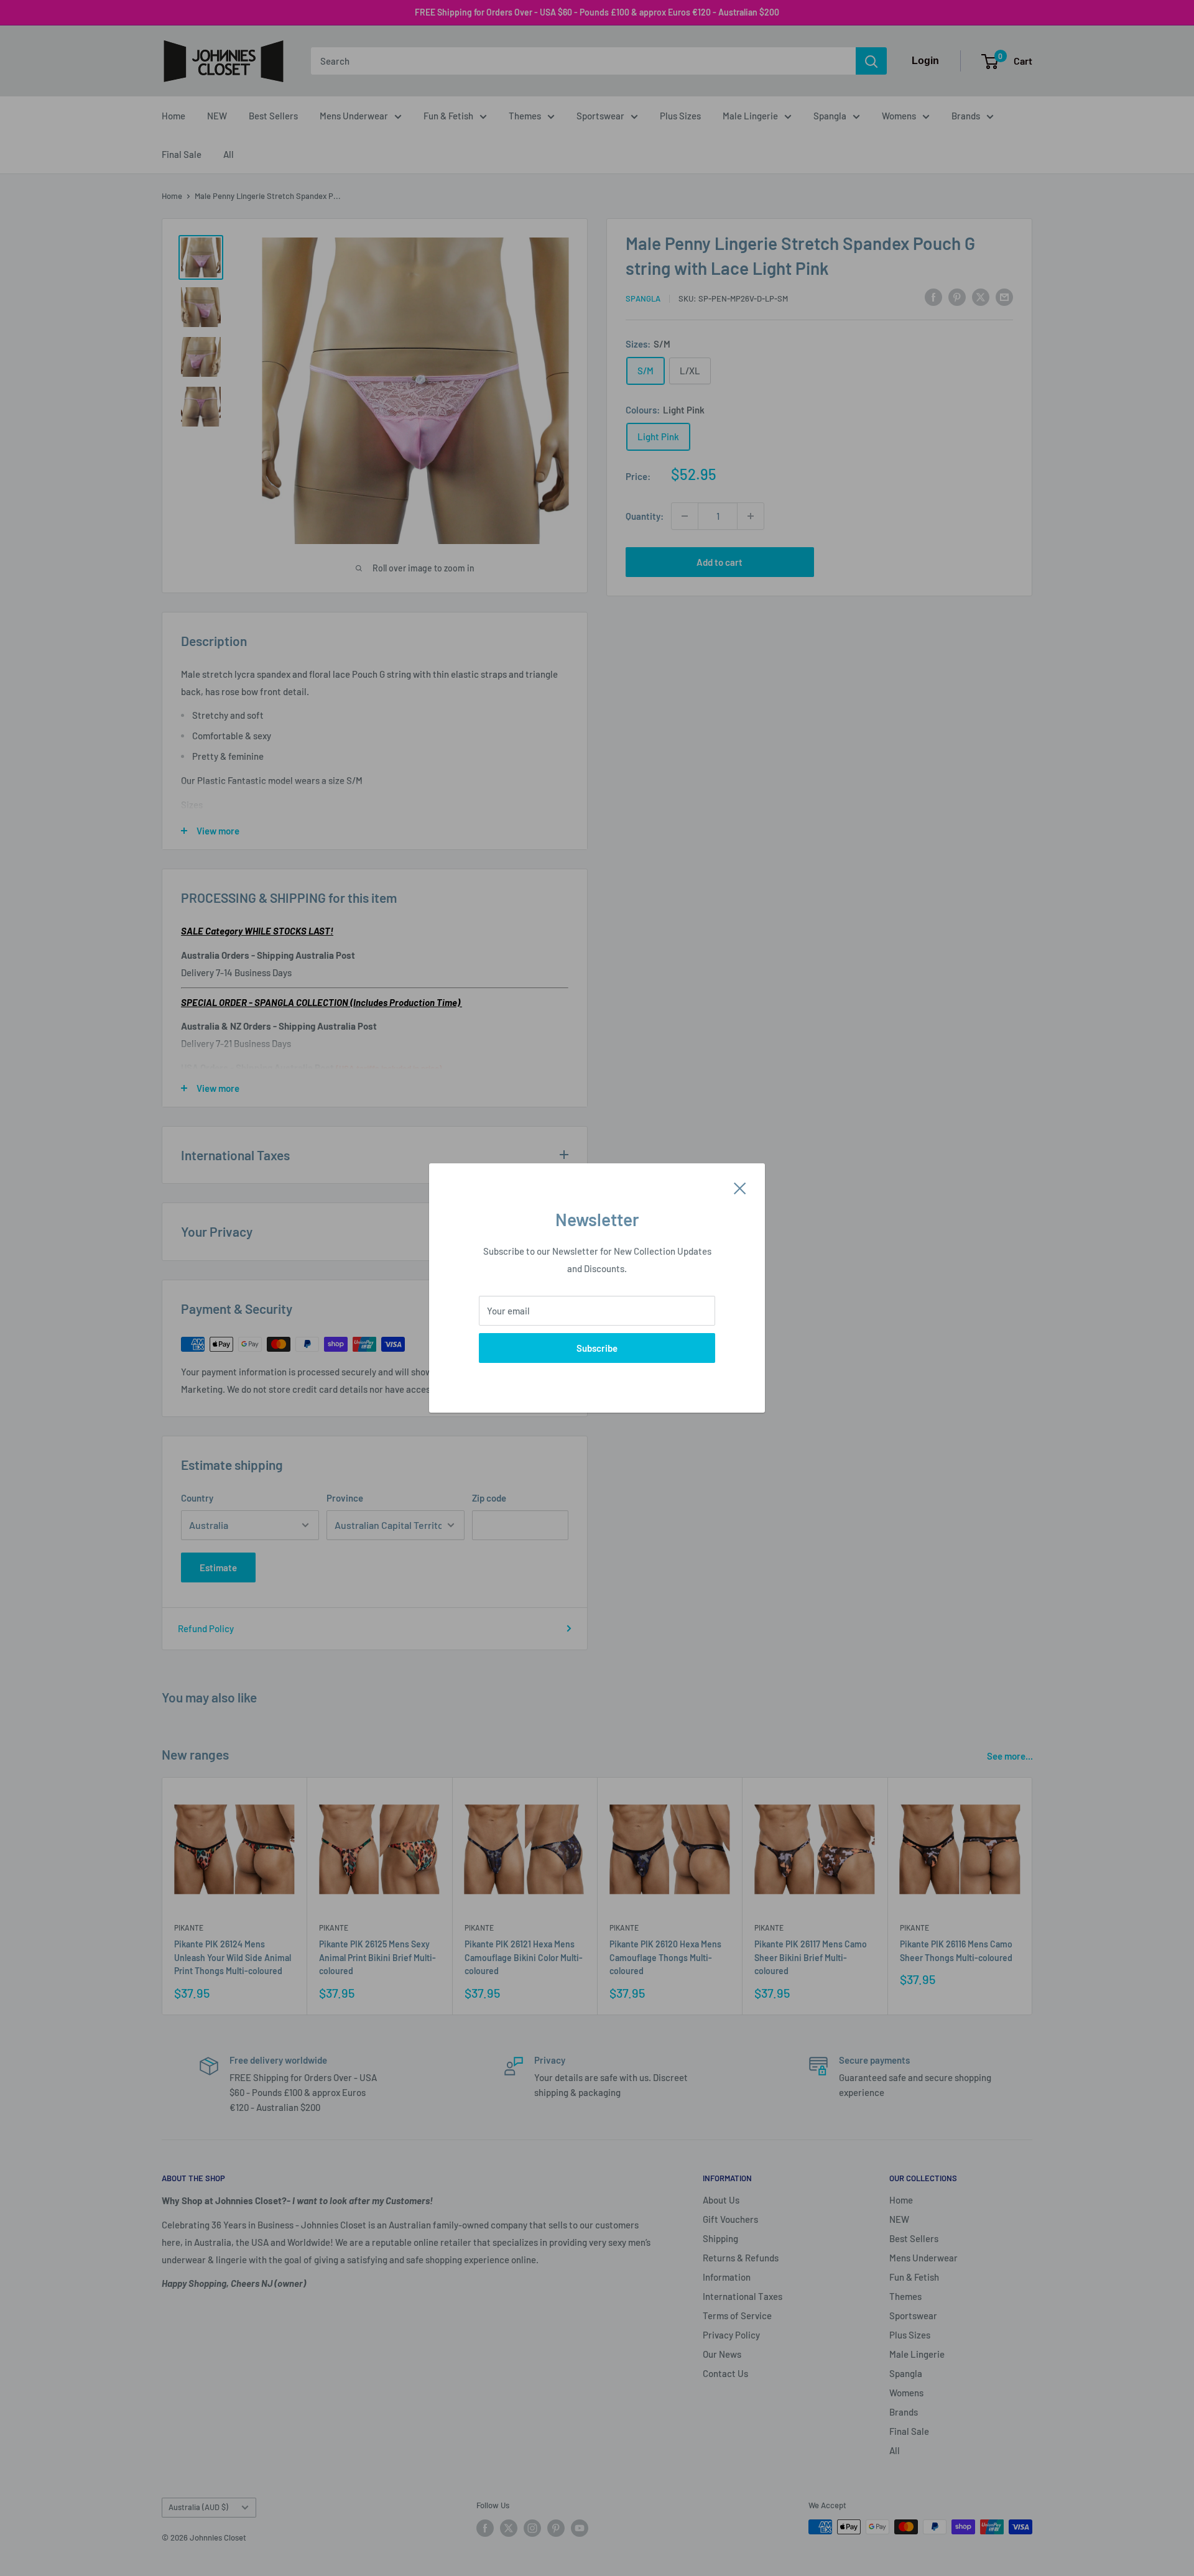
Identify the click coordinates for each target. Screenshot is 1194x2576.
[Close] (740, 1187)
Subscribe (597, 1348)
